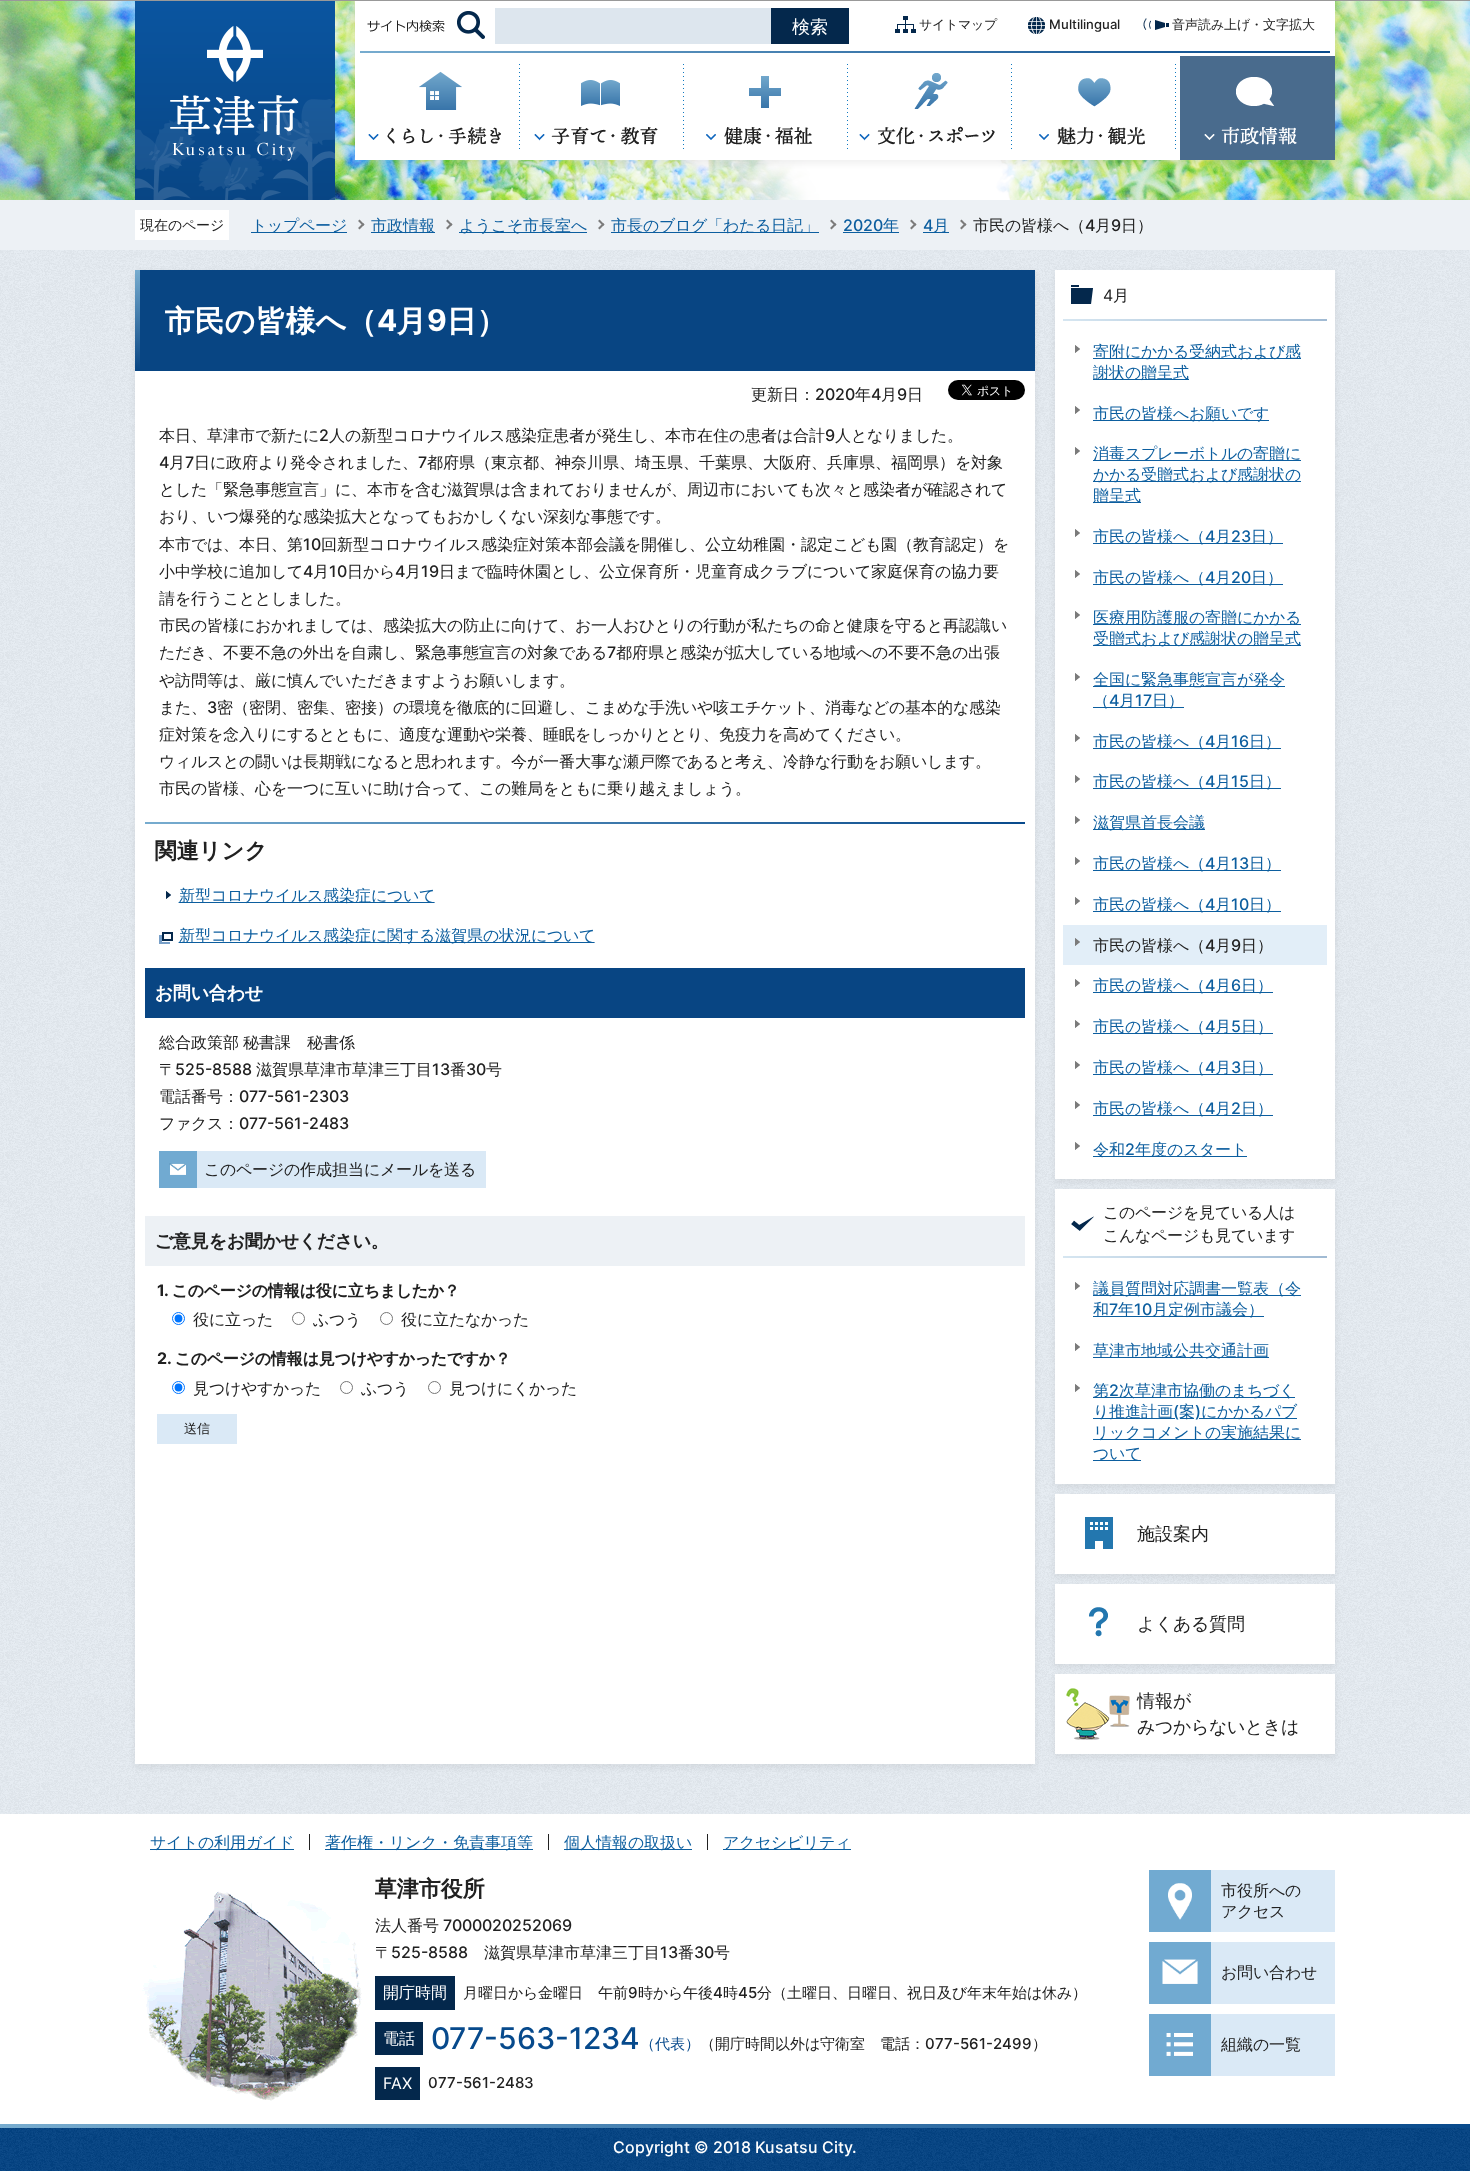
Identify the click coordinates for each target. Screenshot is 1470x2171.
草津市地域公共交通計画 (1181, 1350)
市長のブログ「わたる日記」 (715, 225)
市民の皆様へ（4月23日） (1188, 536)
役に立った (233, 1319)
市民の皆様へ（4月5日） (1183, 1026)
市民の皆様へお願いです (1181, 413)
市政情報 (403, 225)
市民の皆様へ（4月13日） (1187, 863)
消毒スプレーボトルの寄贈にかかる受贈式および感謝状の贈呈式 (1197, 474)
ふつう (337, 1319)
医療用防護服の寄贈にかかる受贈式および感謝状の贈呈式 (1197, 627)
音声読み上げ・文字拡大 (1243, 24)
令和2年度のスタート (1170, 1149)
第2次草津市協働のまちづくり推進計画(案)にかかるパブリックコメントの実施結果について (1197, 1421)
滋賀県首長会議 (1149, 822)
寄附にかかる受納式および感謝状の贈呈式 (1197, 361)
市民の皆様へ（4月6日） (1183, 985)
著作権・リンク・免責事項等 (429, 1842)
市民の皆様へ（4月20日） (1188, 577)
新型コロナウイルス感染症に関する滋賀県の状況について (387, 935)
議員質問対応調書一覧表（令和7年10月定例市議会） (1197, 1298)
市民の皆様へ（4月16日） (1187, 741)
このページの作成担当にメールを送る (340, 1169)
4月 (936, 225)
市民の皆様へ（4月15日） (1187, 781)
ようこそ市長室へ (523, 225)
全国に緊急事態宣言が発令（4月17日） (1189, 689)
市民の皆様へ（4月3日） (1183, 1067)
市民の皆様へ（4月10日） (1187, 904)
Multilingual (1084, 24)
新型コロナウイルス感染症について (307, 895)
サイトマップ (958, 24)
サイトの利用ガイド (222, 1842)
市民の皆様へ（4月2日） (1183, 1108)
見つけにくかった (513, 1388)
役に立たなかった (465, 1319)
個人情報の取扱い (628, 1842)
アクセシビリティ (787, 1842)
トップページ (299, 225)
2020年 (871, 225)
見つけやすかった (257, 1388)
